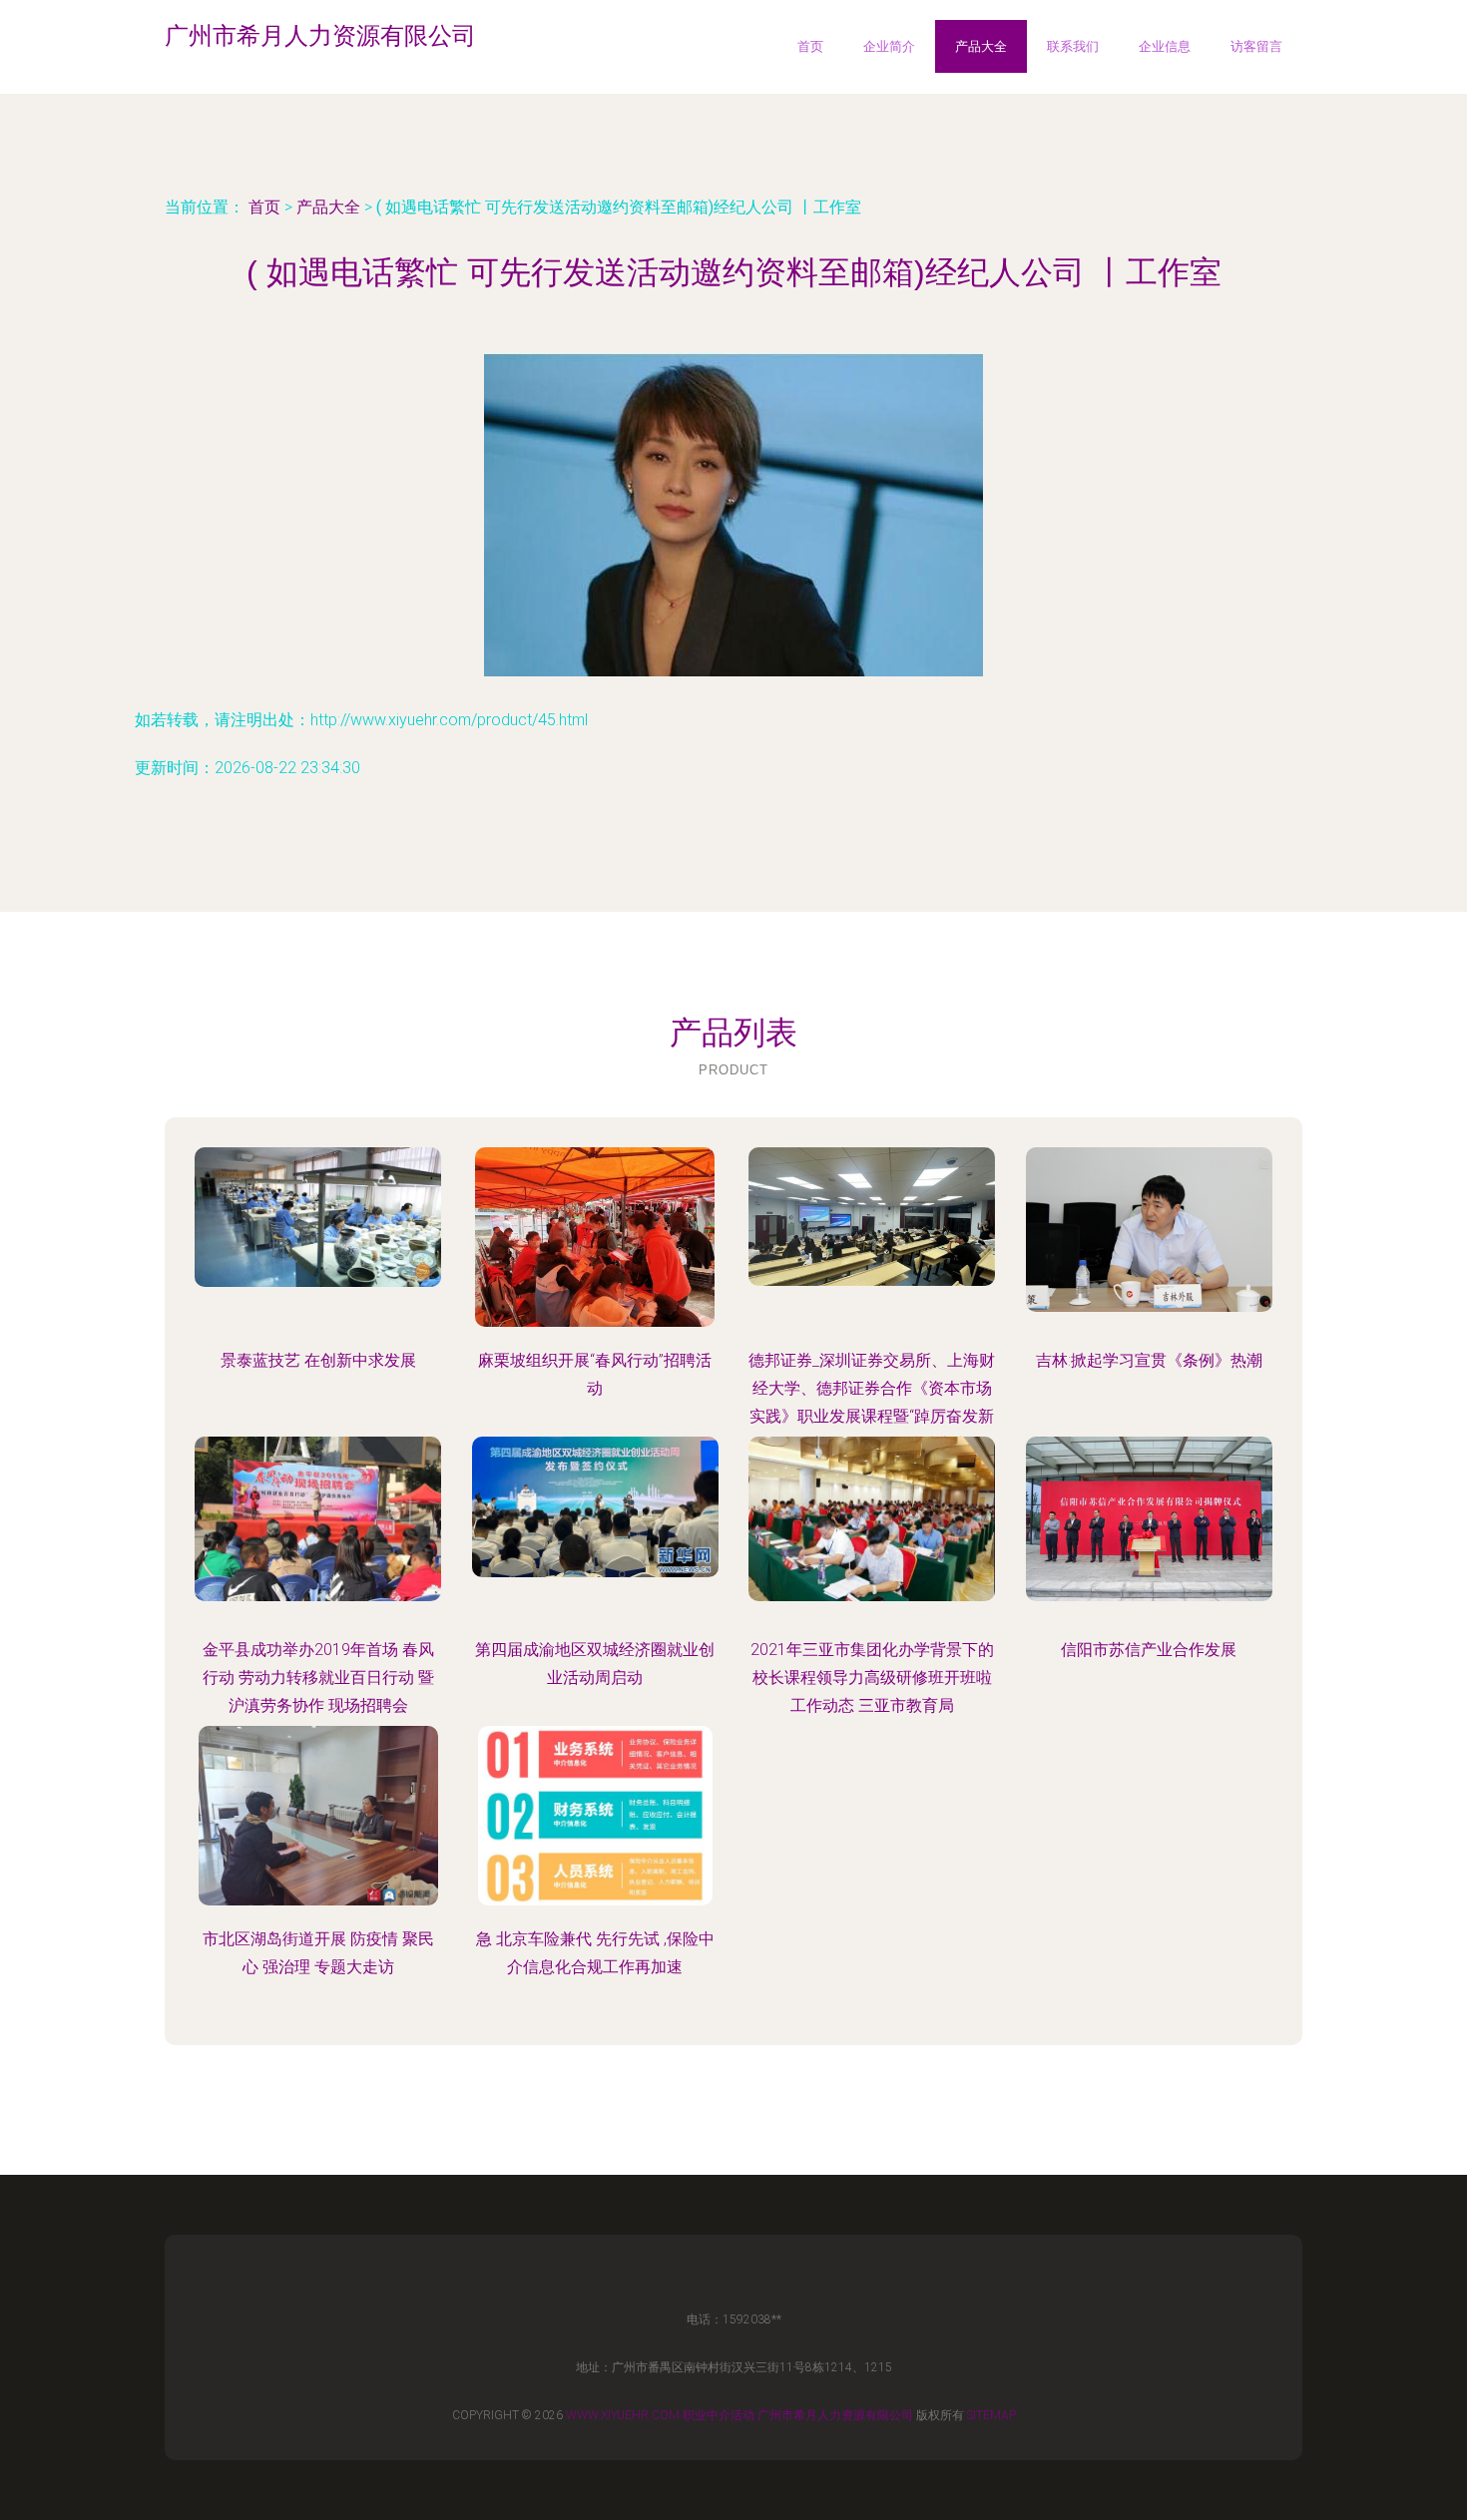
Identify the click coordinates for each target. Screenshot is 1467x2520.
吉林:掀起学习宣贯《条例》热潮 (1149, 1360)
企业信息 (1165, 46)
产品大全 (981, 46)
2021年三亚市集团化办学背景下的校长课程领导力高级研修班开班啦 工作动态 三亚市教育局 (872, 1678)
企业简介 (889, 46)
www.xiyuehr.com (623, 2415)
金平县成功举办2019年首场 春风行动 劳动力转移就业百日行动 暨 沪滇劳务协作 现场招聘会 (318, 1678)
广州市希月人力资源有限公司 (835, 2415)
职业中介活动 (719, 2415)
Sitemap (991, 2415)
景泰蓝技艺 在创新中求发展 (318, 1360)
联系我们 (1073, 46)
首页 (810, 46)
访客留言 (1256, 46)
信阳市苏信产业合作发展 (1149, 1650)
